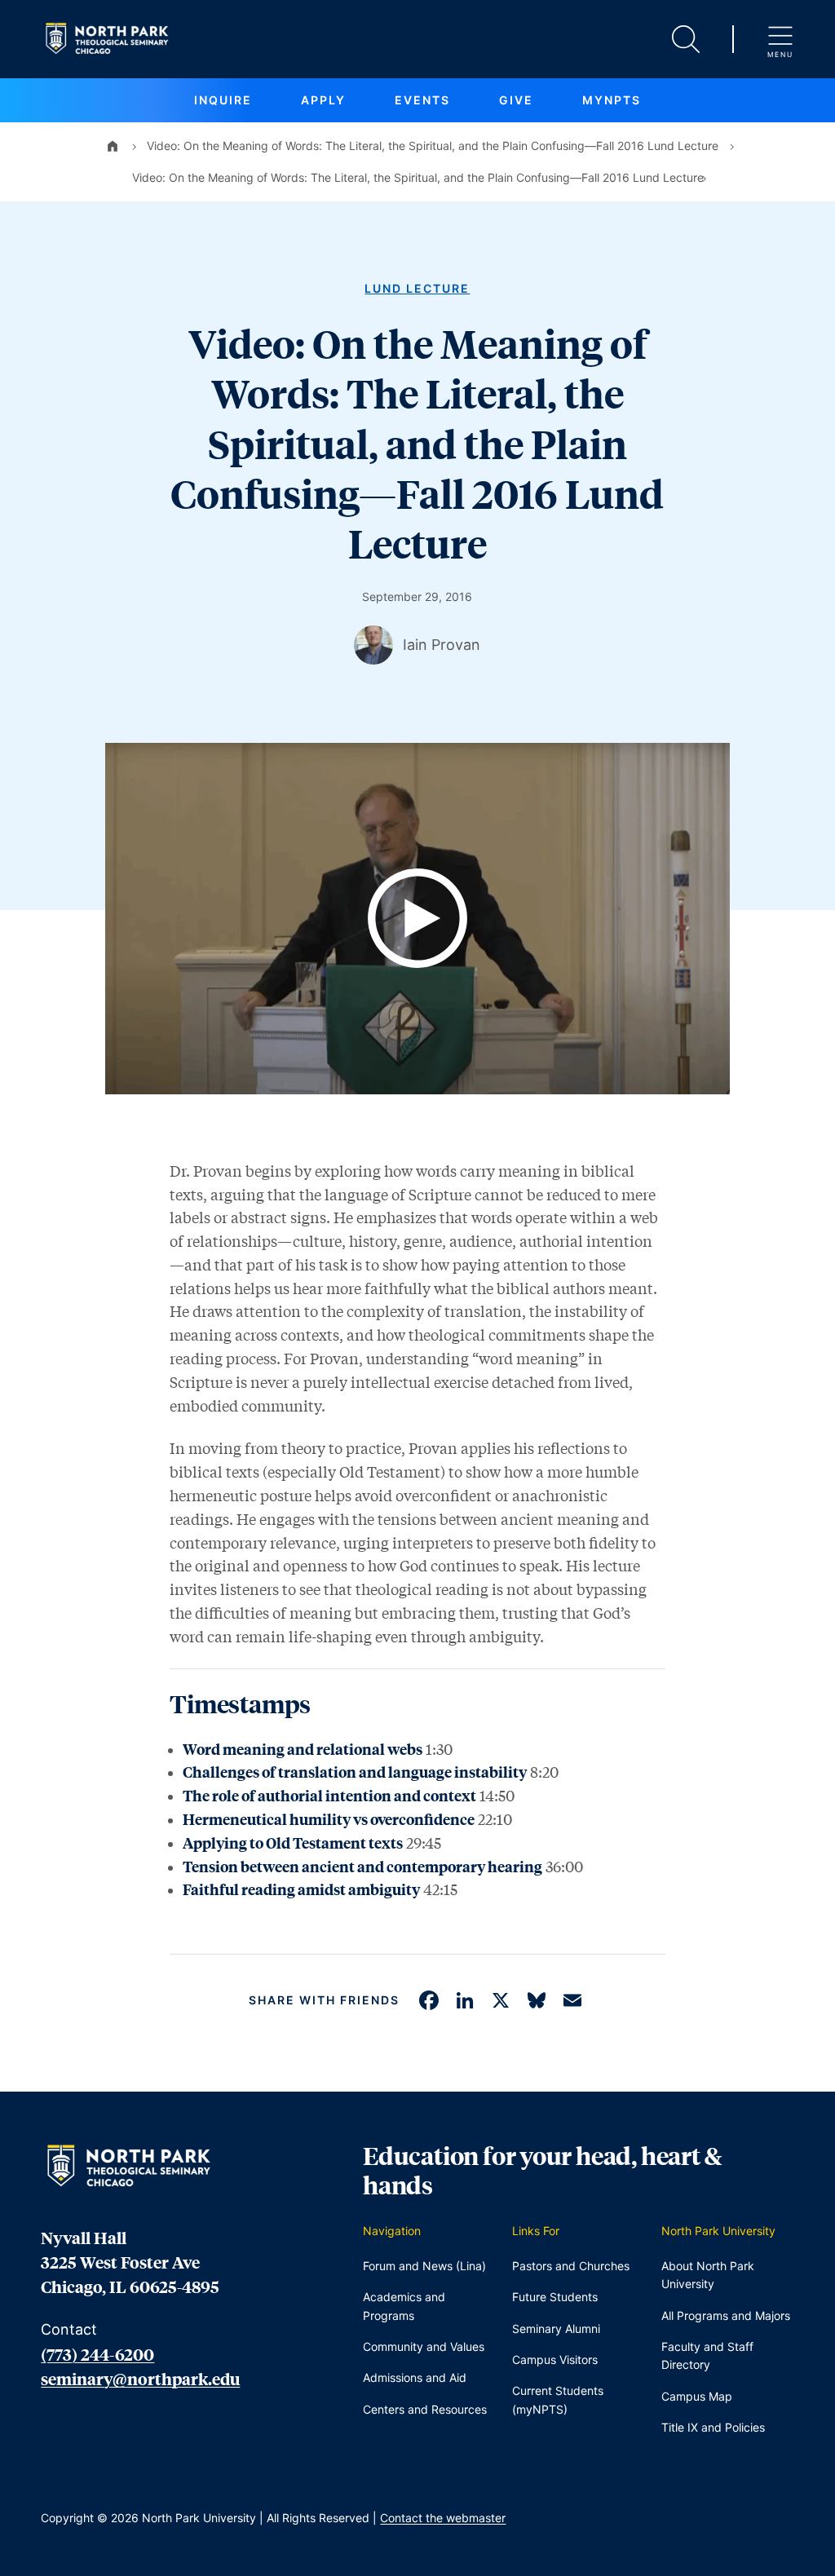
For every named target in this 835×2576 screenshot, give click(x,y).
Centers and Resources (425, 2409)
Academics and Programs (404, 2306)
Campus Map (697, 2396)
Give (516, 100)
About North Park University (708, 2275)
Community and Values (424, 2346)
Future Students (555, 2297)
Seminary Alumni (556, 2329)
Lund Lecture (417, 288)
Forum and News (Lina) (424, 2266)
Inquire (223, 100)
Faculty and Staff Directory (707, 2355)
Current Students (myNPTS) (558, 2399)
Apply (323, 100)
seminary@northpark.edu (140, 2379)
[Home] (113, 146)
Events (422, 100)
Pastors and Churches (571, 2266)
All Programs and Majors (726, 2315)
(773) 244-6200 (97, 2354)
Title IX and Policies (713, 2427)
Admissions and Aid (415, 2377)
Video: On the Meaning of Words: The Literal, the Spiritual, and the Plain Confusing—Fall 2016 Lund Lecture (433, 146)
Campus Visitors (555, 2359)
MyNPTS (612, 100)
